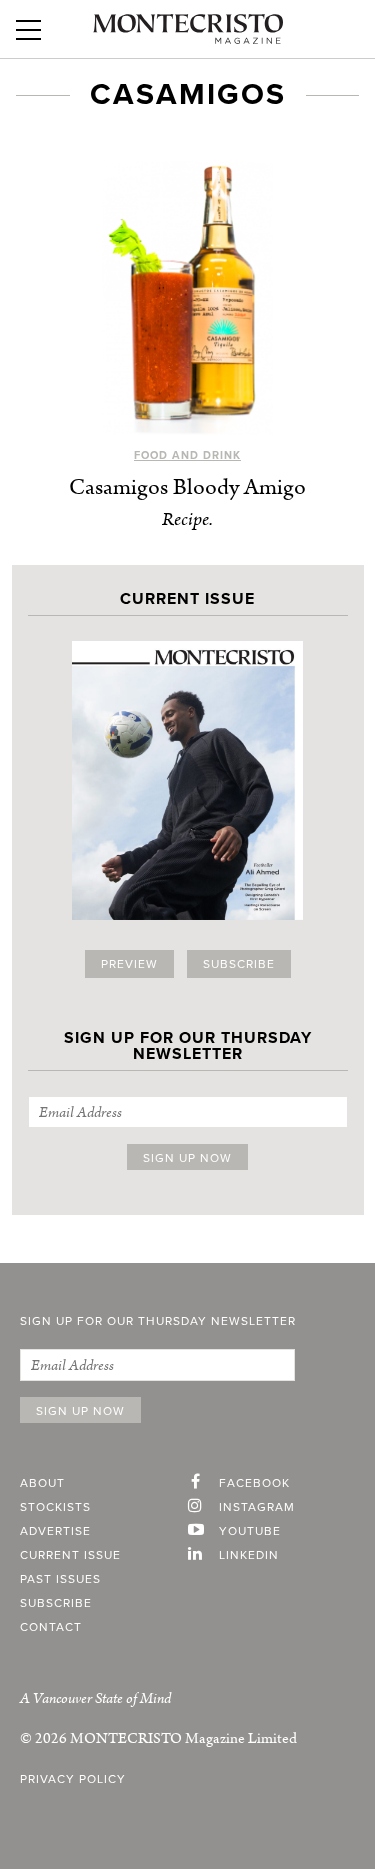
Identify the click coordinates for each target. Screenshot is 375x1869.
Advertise (55, 1531)
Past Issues (60, 1579)
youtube (250, 1531)
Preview (129, 964)
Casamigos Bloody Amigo (187, 487)
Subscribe (239, 964)
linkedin (249, 1555)
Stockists (55, 1507)
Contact (51, 1627)
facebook (254, 1483)
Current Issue (70, 1555)
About (42, 1483)
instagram (257, 1507)
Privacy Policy (73, 1779)
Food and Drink (187, 455)
